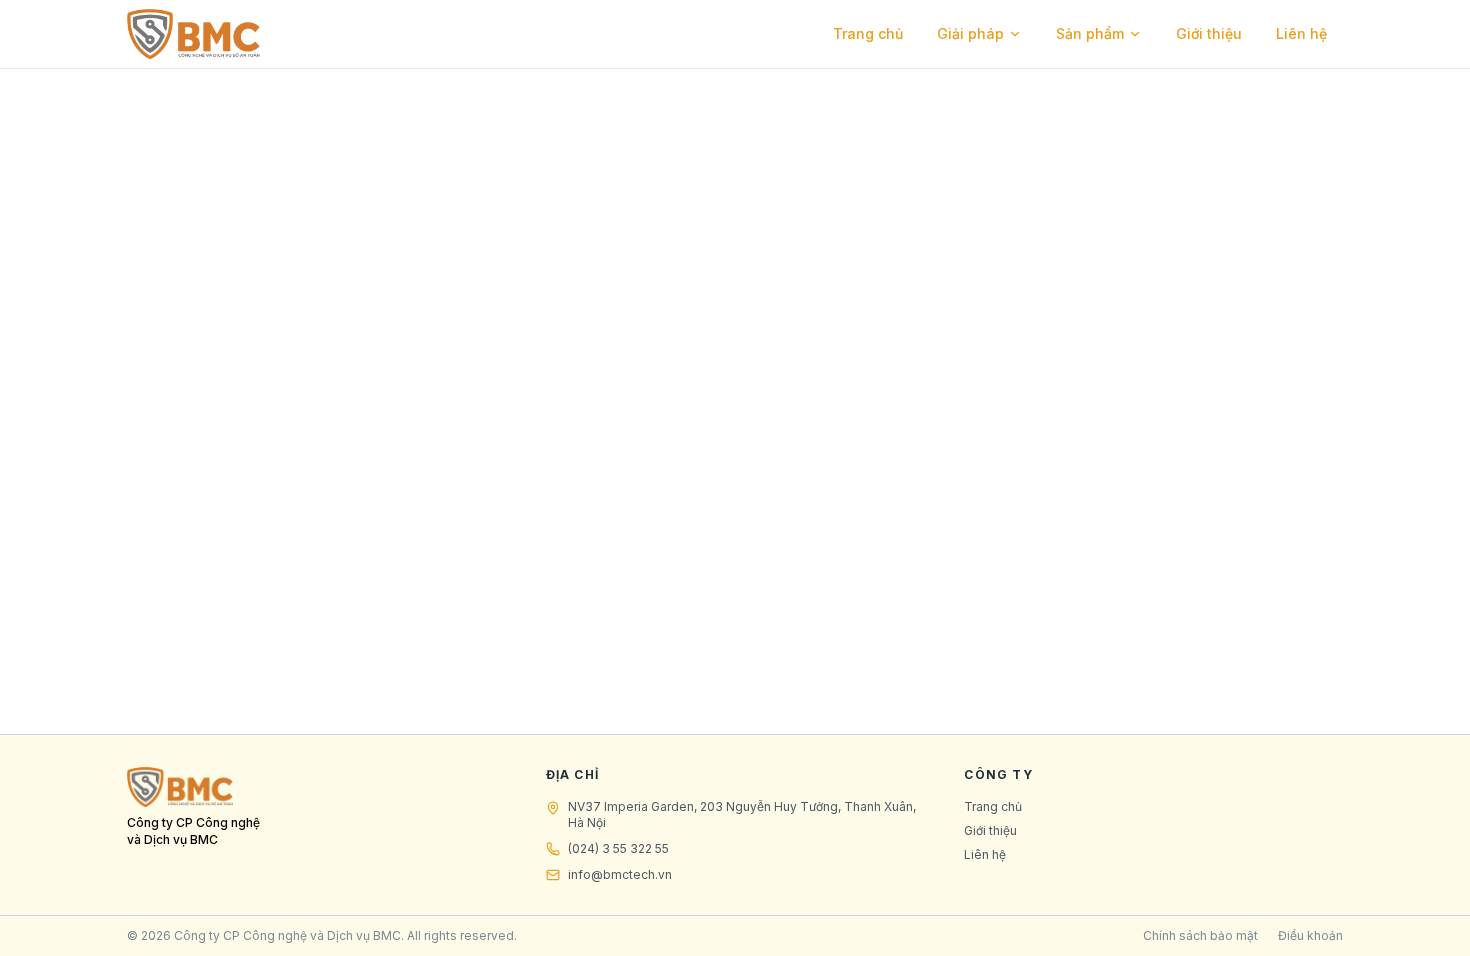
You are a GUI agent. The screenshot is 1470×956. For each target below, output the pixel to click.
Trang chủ (868, 33)
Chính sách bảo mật (1200, 935)
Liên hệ (1301, 33)
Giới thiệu (1209, 33)
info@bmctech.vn (620, 874)
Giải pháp (970, 33)
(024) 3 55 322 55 (618, 848)
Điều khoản (1310, 935)
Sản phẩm (1090, 33)
